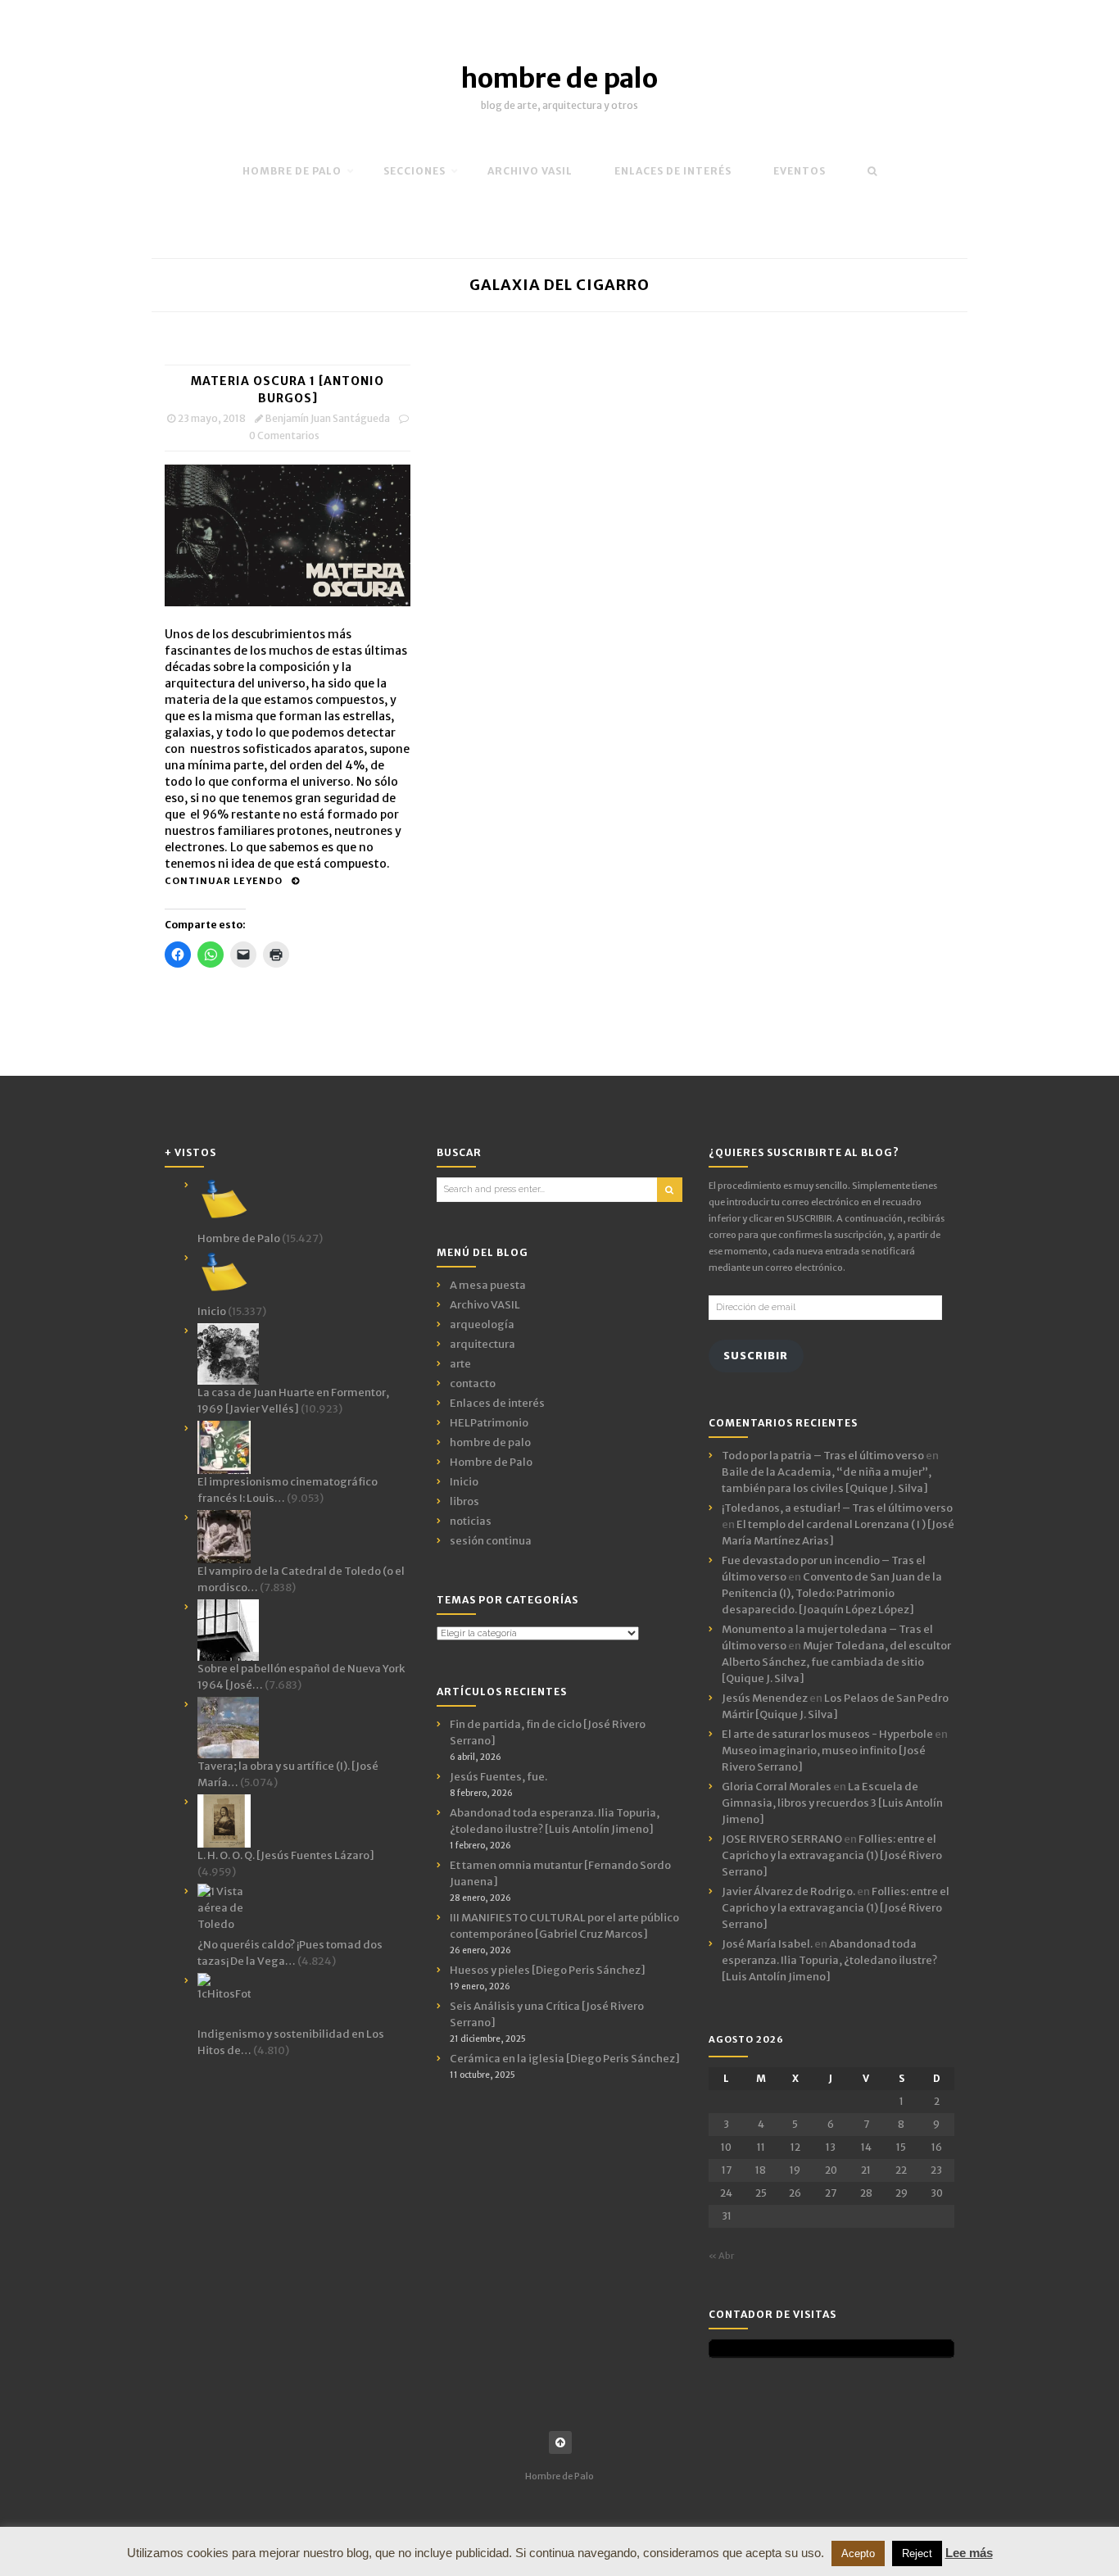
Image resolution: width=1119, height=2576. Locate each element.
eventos (800, 171)
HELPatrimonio (489, 1423)
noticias (471, 1521)
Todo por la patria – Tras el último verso (823, 1456)
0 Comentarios (284, 435)
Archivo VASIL (485, 1305)
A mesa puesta (488, 1285)
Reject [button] (917, 2553)
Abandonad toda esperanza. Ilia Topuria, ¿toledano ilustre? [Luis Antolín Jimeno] (829, 1960)
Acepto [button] (858, 2553)
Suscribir (756, 1356)
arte (460, 1364)
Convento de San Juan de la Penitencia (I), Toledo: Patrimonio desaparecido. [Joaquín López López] (832, 1593)
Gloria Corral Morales (777, 1787)
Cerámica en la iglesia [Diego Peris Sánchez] (565, 2059)
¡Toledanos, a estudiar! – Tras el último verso (837, 1508)
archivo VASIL (530, 171)
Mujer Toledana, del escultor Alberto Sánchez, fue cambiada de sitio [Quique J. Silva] (836, 1662)
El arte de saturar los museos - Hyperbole (827, 1734)
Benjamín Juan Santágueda (328, 418)
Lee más (969, 2553)
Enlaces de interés (673, 171)
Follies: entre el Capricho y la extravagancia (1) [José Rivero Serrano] (832, 1855)
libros (464, 1501)
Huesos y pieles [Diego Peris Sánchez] (548, 1970)
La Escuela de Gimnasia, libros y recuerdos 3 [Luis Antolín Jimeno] (832, 1803)
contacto (473, 1383)
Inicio (464, 1482)
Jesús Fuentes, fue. (498, 1777)
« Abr (721, 2256)
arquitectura (482, 1344)
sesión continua (491, 1541)
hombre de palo (559, 79)
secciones (415, 171)
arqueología (482, 1324)
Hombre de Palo (292, 171)
